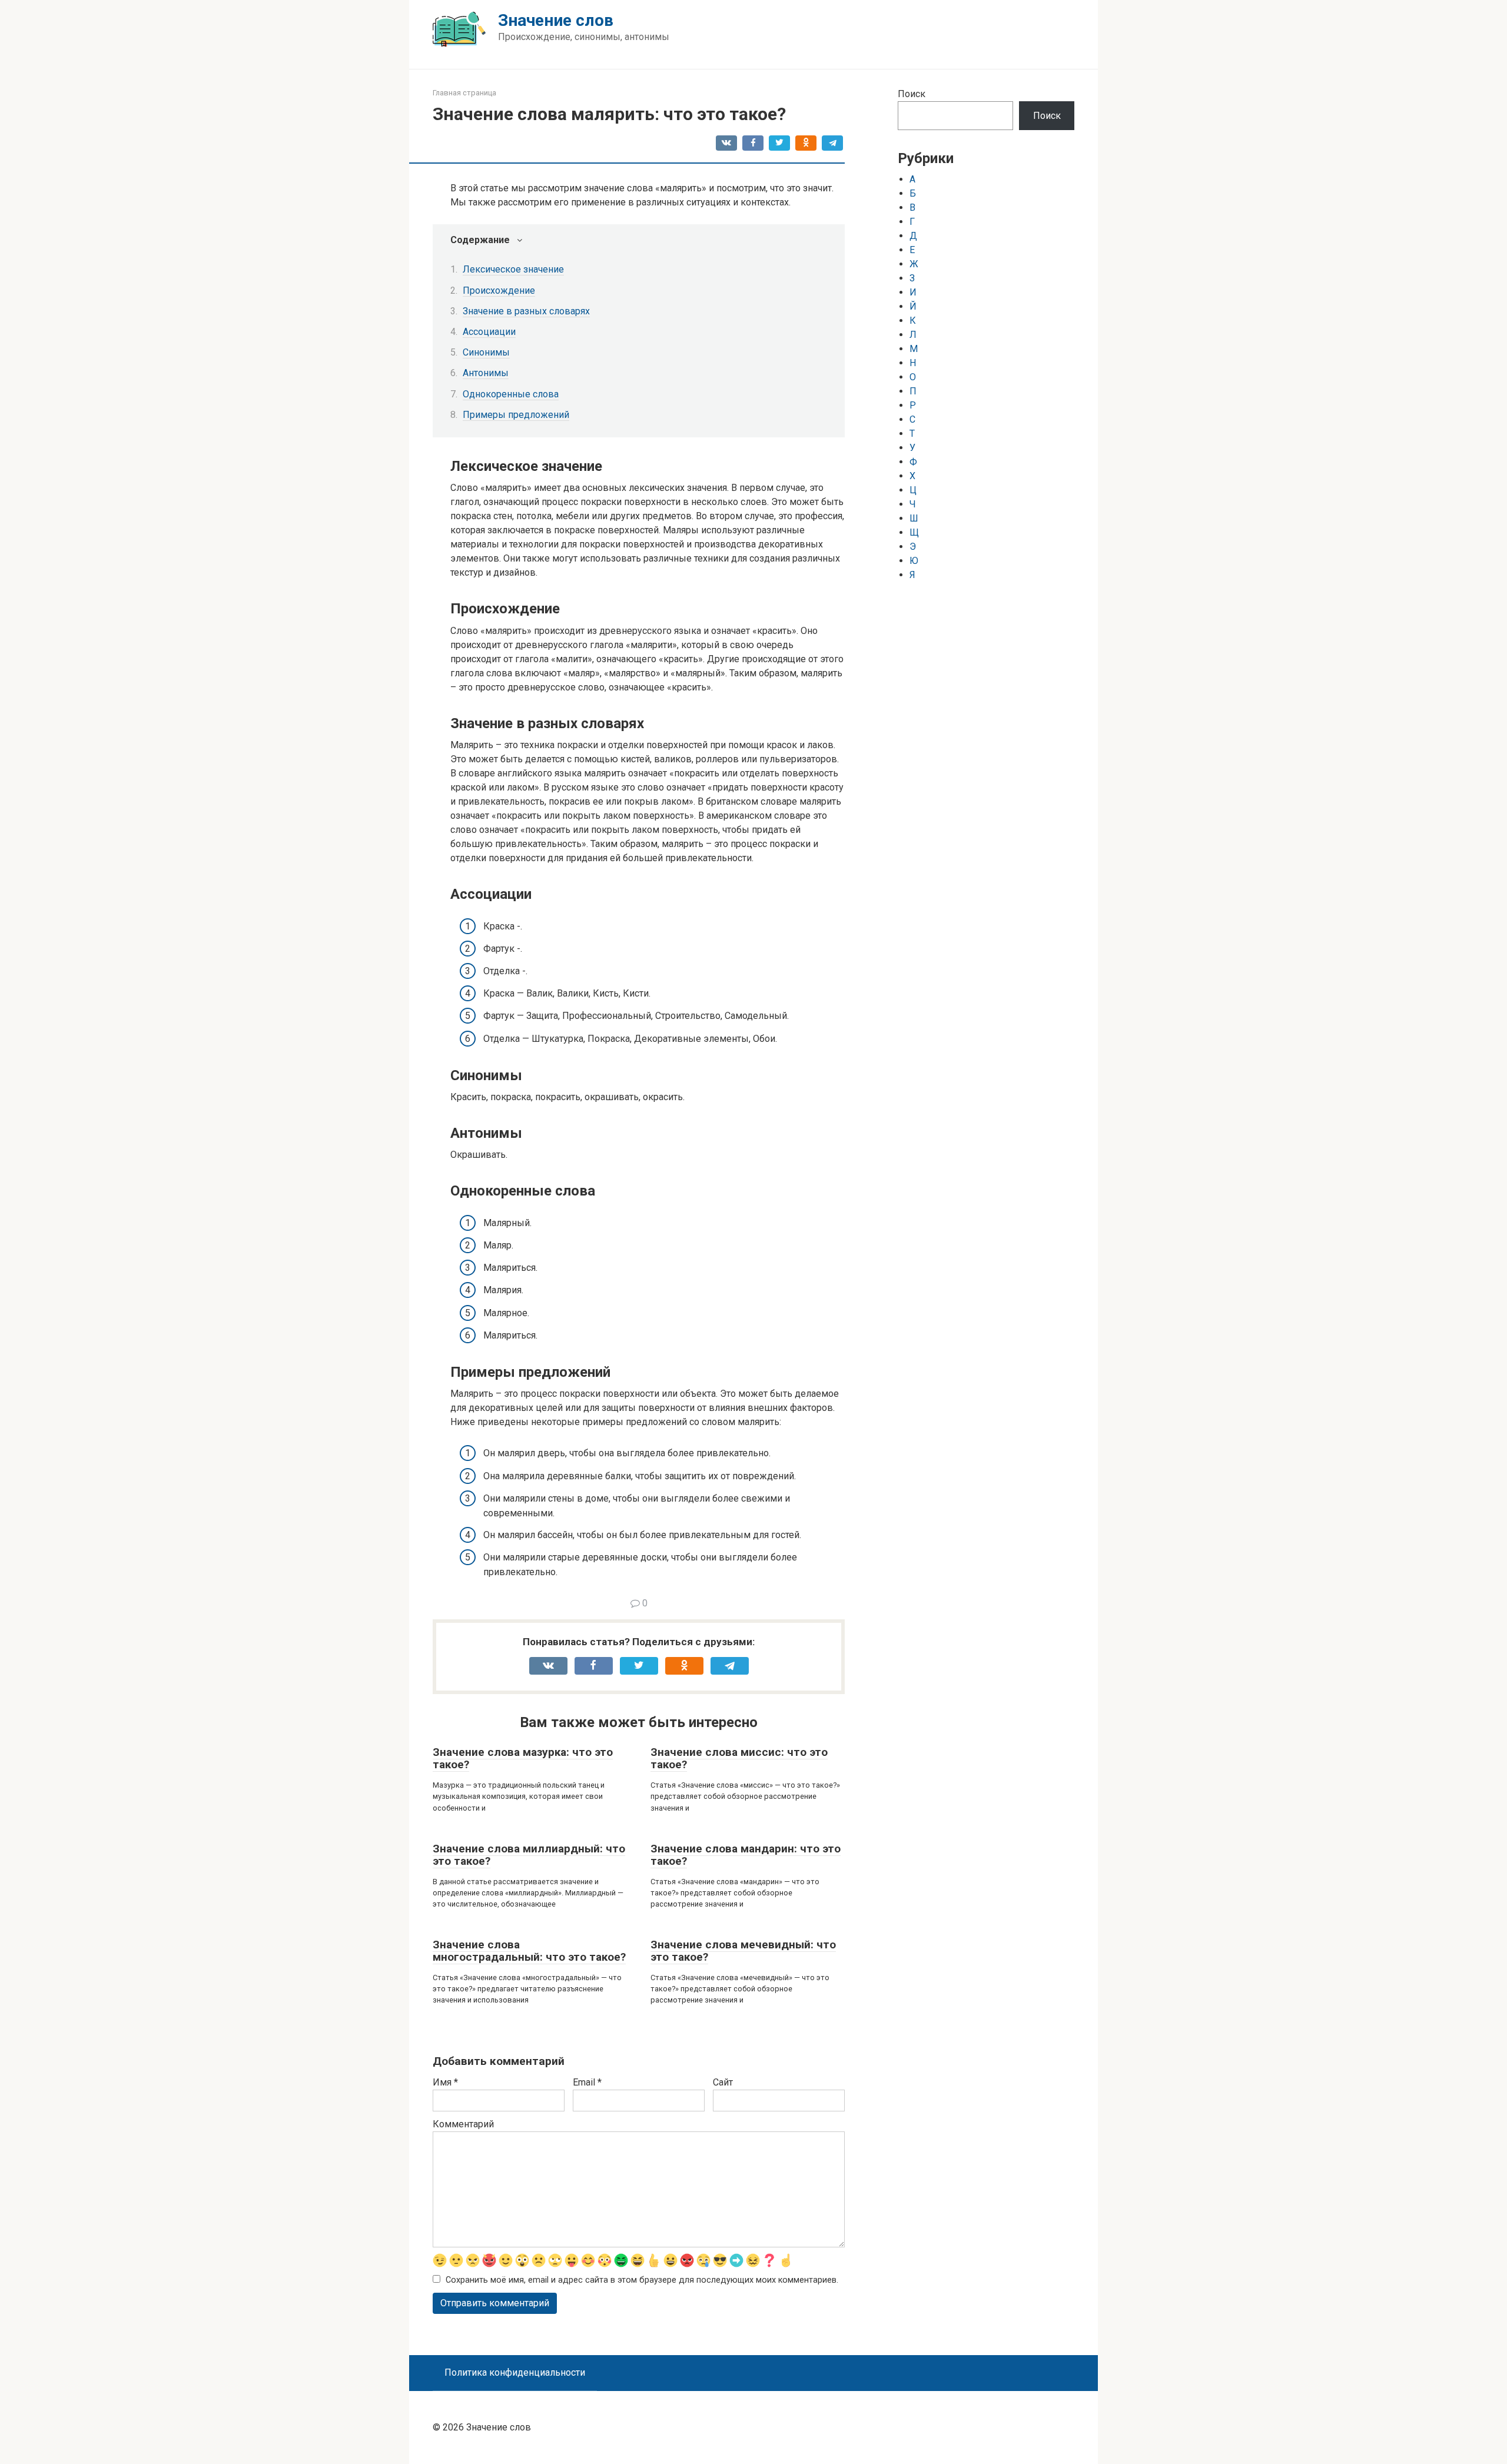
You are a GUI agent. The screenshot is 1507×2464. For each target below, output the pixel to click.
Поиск (912, 94)
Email (587, 2082)
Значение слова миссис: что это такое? (739, 1758)
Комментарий (463, 2124)
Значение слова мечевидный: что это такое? (743, 1951)
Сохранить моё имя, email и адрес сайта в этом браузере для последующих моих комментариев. (642, 2280)
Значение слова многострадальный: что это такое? (529, 1951)
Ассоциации (489, 332)
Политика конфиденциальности (515, 2372)
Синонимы (486, 352)
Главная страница (464, 93)
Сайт (723, 2082)
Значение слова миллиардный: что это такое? (529, 1855)
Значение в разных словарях (526, 311)
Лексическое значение (513, 269)
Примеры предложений (516, 415)
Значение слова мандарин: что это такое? (746, 1855)
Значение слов (556, 20)
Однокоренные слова (511, 394)
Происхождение (499, 290)
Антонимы (486, 373)
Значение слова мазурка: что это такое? (523, 1758)
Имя (445, 2082)
